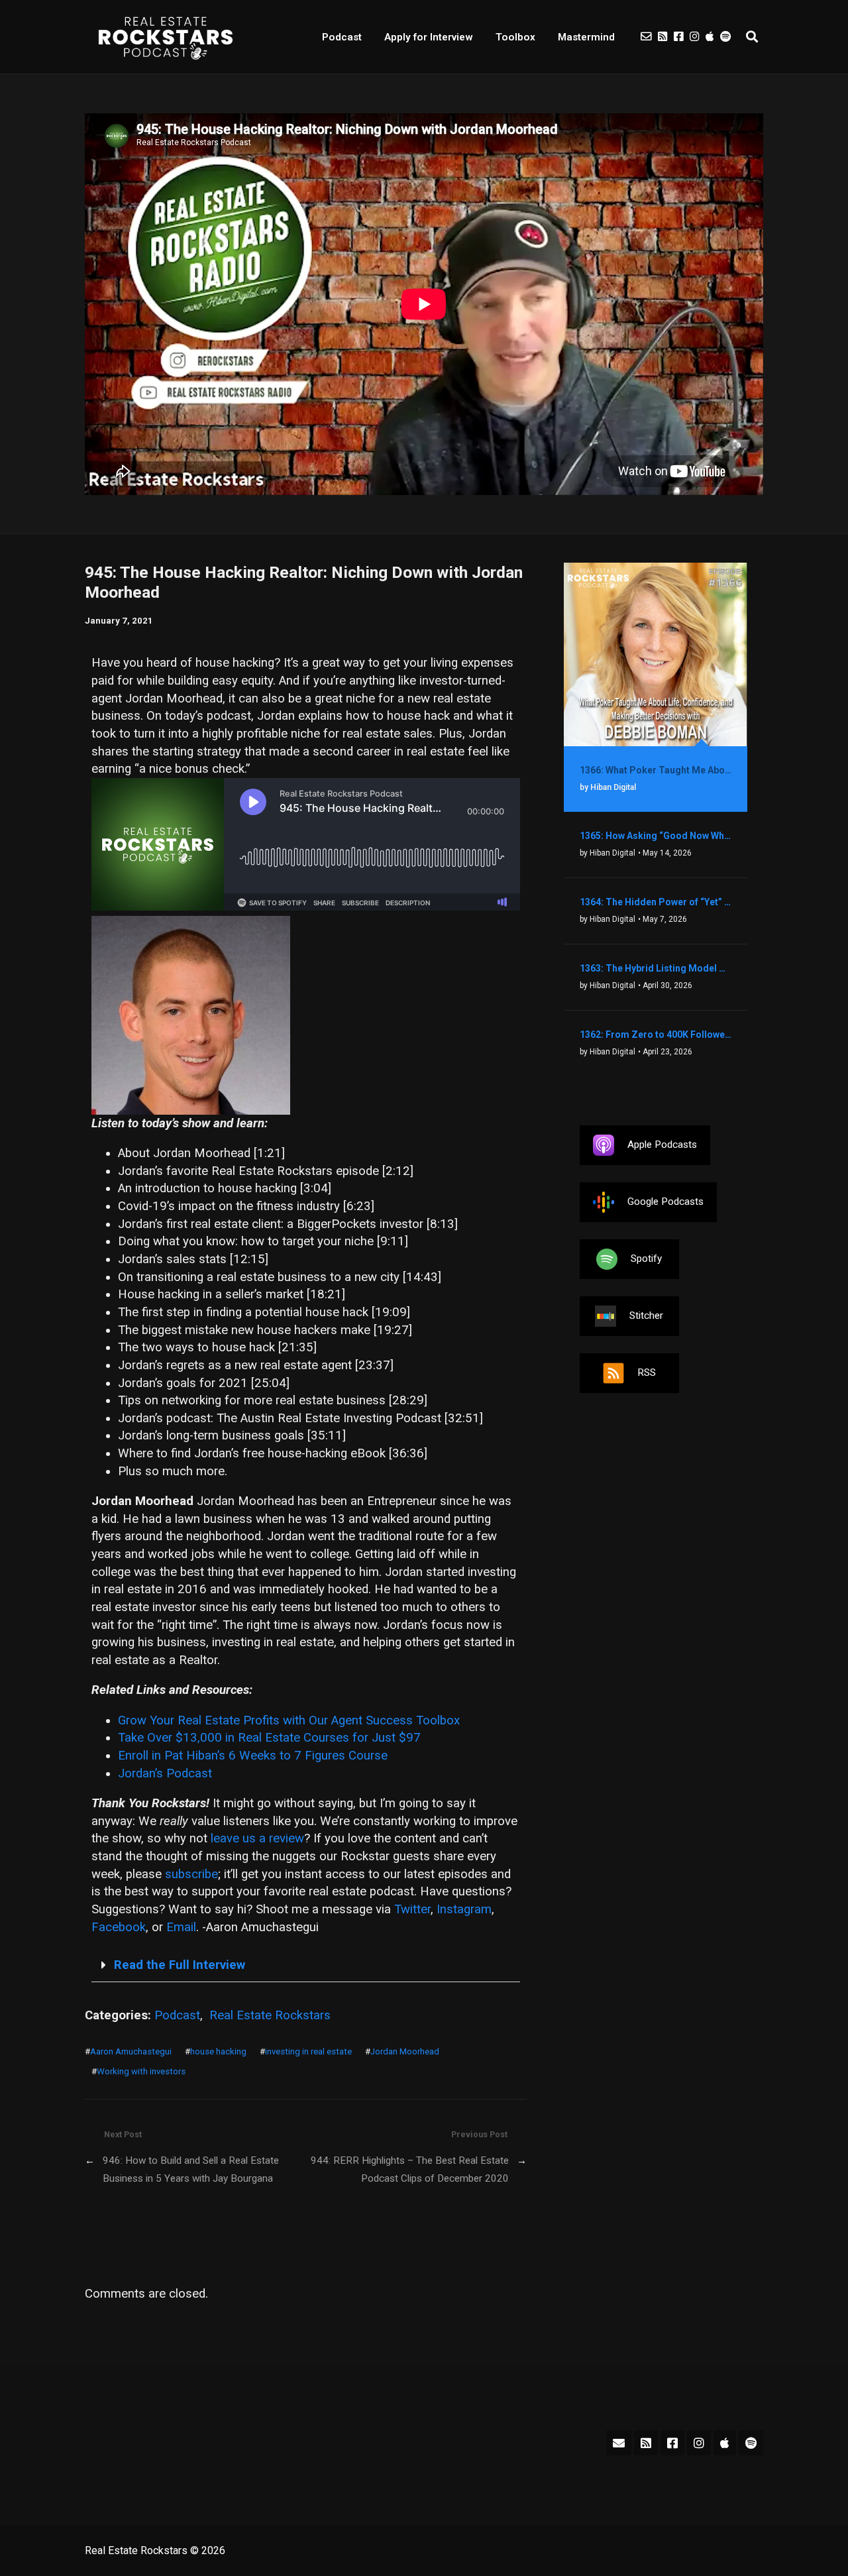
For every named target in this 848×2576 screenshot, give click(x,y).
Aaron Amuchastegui (131, 2051)
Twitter (412, 1909)
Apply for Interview (429, 37)
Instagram (464, 1909)
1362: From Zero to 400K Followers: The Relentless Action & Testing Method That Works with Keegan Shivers (656, 1035)
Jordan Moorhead (405, 2051)
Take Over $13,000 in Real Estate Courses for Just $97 (269, 1738)
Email (181, 1927)
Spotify (646, 1259)
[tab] (306, 1966)
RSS (647, 1372)
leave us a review (257, 1838)
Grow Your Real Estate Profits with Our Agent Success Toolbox (289, 1720)
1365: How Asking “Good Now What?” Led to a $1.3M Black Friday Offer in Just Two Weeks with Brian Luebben (656, 836)
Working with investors (141, 2071)
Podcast (342, 37)
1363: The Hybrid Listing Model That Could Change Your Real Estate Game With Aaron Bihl (656, 968)
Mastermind (586, 37)
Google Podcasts (665, 1202)
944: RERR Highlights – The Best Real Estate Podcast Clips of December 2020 (409, 2169)
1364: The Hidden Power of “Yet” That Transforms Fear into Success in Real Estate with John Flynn (656, 902)
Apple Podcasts (662, 1145)
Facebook (119, 1927)
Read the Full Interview (180, 1965)
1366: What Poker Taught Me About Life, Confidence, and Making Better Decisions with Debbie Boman (656, 770)
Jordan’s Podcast (165, 1773)
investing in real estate (308, 2051)
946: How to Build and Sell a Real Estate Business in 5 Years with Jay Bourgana (191, 2169)
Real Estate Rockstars (270, 2015)
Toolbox (515, 37)
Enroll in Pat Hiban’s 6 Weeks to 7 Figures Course (253, 1756)
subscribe (191, 1874)
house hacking (218, 2051)
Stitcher (646, 1316)
